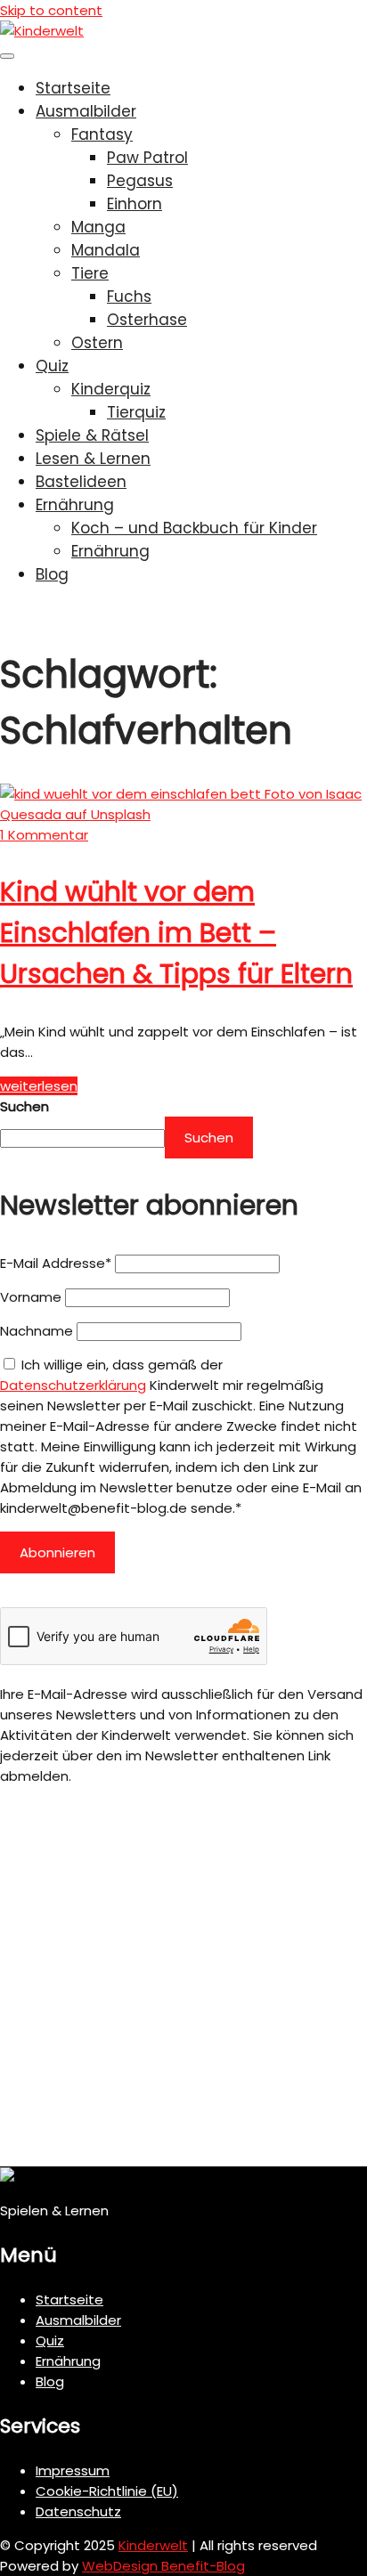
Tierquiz (136, 412)
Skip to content (51, 10)
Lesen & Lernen (93, 459)
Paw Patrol (147, 158)
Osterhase (147, 320)
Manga (98, 227)
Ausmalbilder (86, 111)
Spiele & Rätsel (92, 435)
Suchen (24, 1106)
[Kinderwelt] (42, 31)
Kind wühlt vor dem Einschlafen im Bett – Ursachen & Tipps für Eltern (176, 933)
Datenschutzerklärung (73, 1385)
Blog (52, 574)
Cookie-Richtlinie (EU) (107, 2491)
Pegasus (140, 181)
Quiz (52, 366)
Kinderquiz (111, 389)
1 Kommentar (44, 835)
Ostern (97, 343)
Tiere (90, 273)
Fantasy (102, 134)
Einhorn (135, 204)
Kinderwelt (153, 2545)
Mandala (106, 250)
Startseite (73, 88)
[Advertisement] (183, 1983)
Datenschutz (78, 2511)
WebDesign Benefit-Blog (163, 2566)
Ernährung (75, 505)
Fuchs (129, 297)
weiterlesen (39, 1086)
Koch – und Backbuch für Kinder (194, 528)
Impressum (73, 2470)
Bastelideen (81, 482)
